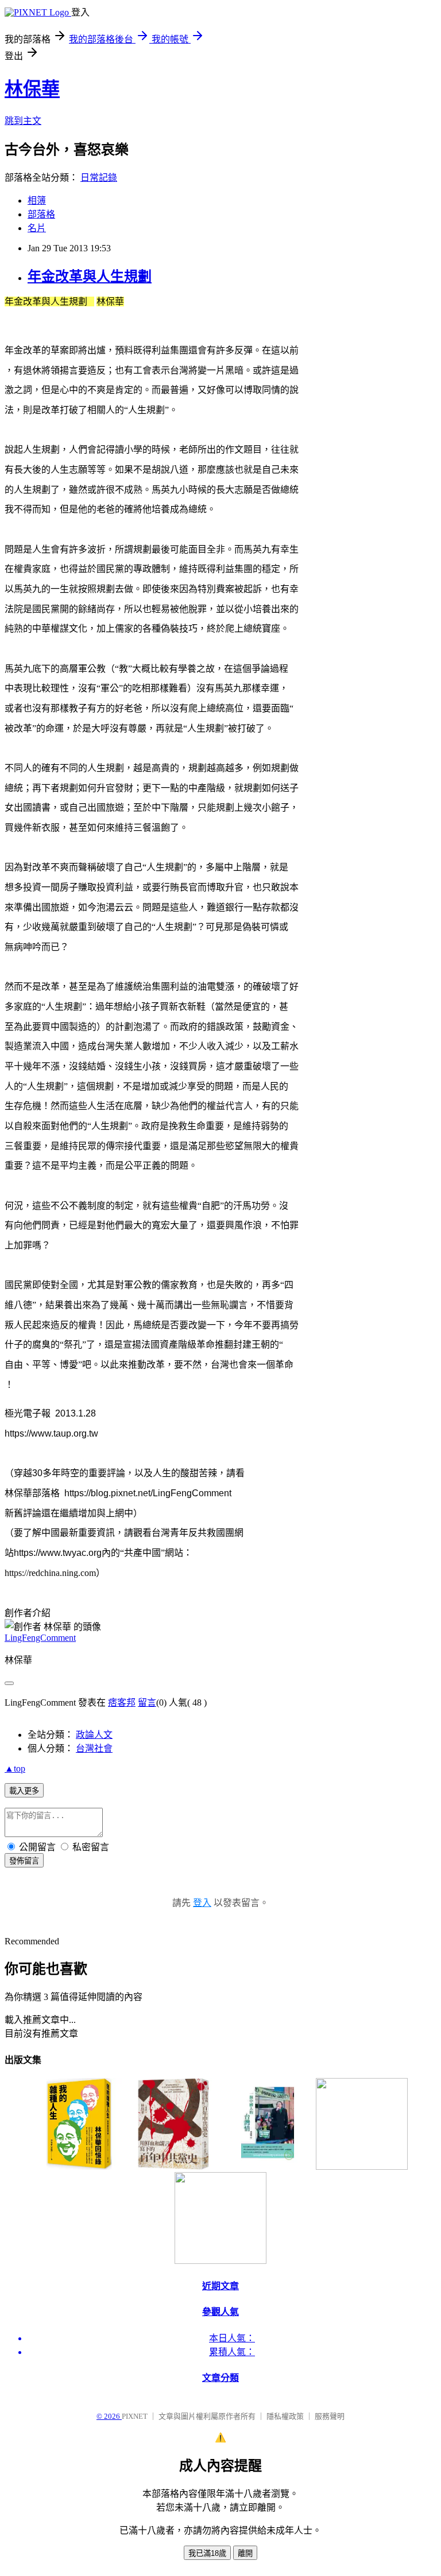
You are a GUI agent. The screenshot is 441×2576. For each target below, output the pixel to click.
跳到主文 (23, 121)
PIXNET (135, 2416)
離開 (245, 2553)
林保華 (32, 89)
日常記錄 (99, 178)
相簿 (37, 201)
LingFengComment (40, 1638)
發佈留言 (24, 1861)
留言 (147, 1703)
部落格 (41, 214)
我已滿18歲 (207, 2553)
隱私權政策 (285, 2416)
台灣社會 (94, 1748)
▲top (15, 1768)
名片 (37, 228)
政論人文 (94, 1735)
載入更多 (24, 1791)
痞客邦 (122, 1703)
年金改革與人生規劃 (90, 277)
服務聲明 (330, 2416)
